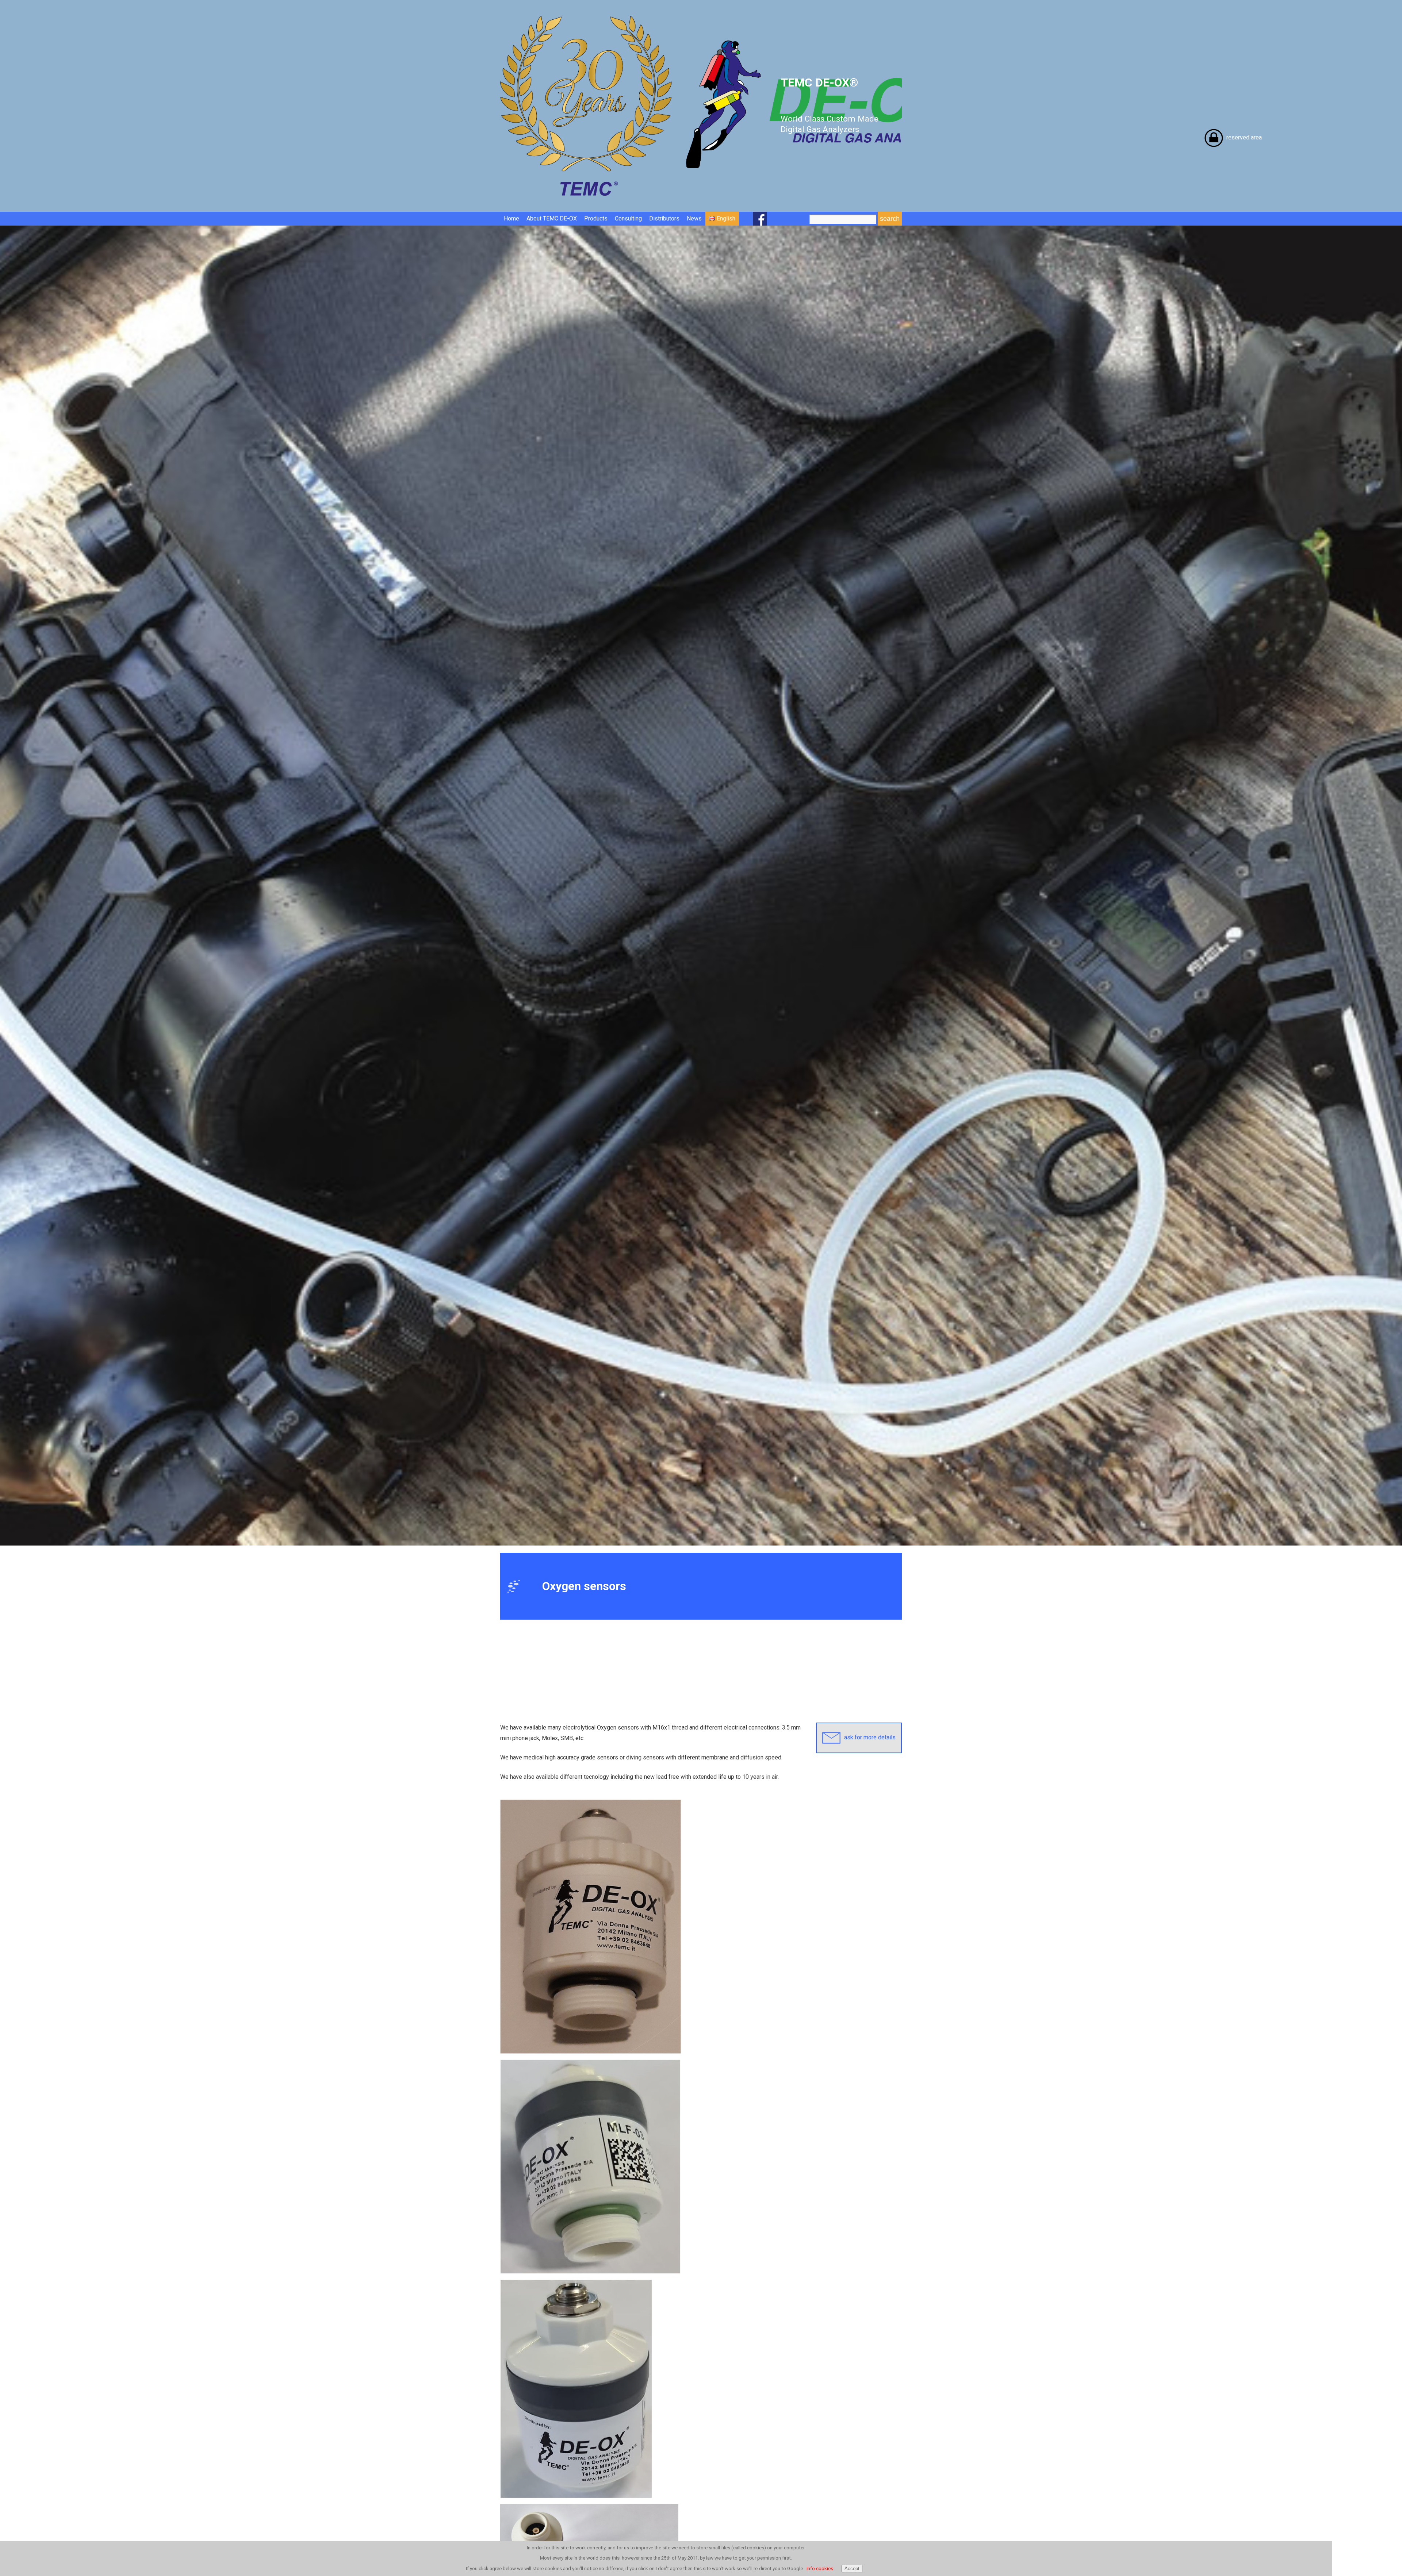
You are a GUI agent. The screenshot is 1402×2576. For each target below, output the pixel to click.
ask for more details (870, 1737)
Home (512, 218)
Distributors (664, 218)
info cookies (820, 2569)
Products (596, 218)
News (694, 218)
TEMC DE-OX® (830, 105)
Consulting (628, 218)
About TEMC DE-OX (552, 218)
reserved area (1244, 137)
